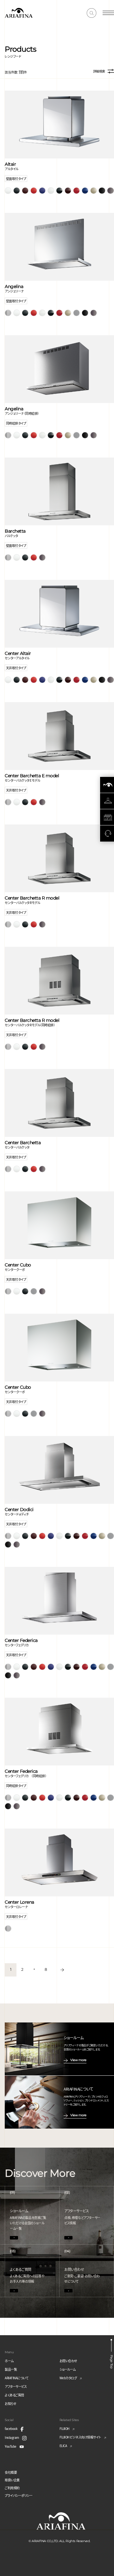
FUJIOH (64, 2429)
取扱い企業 (12, 2480)
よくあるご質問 (14, 2395)
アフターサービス (16, 2386)
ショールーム (68, 2369)
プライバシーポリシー (19, 2495)
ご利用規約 (12, 2488)
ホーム (9, 2361)
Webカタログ (68, 2378)
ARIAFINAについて (16, 2378)
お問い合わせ (68, 2361)
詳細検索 (99, 71)
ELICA (63, 2446)
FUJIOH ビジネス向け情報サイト (80, 2437)
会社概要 (11, 2472)
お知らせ (10, 2403)
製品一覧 (11, 2369)
